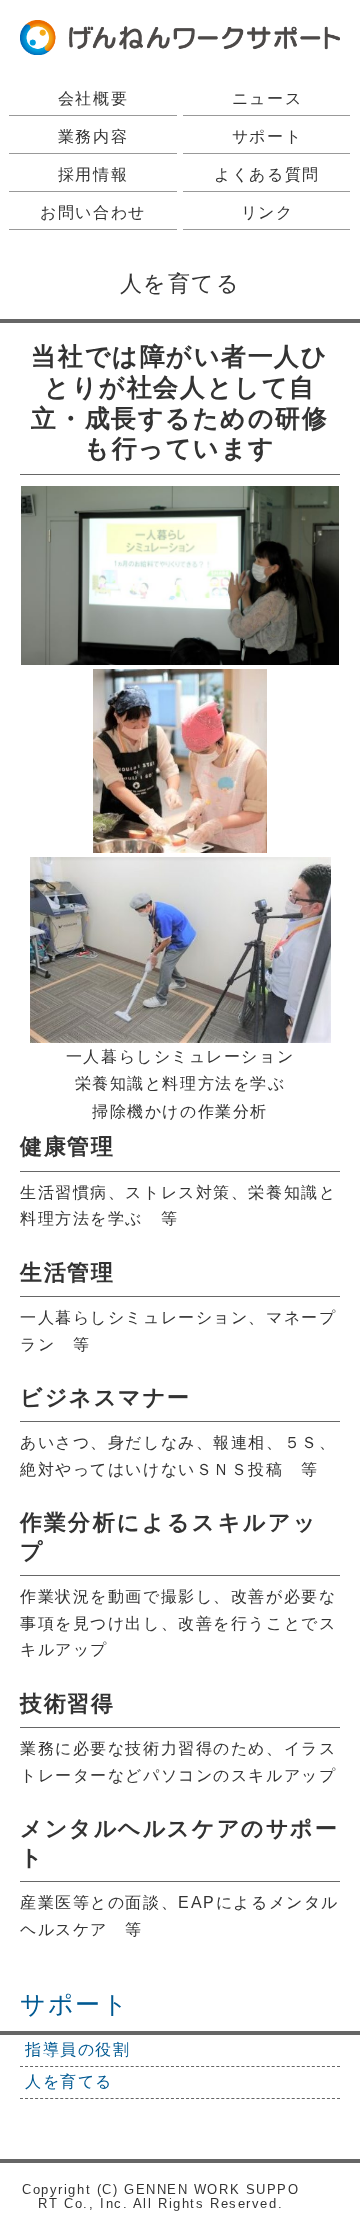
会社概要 (93, 98)
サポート (267, 136)
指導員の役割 (77, 2049)
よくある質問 (266, 174)
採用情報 (93, 174)
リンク (267, 212)
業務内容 (93, 136)
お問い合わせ (92, 212)
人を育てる (69, 2081)
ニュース (267, 98)
